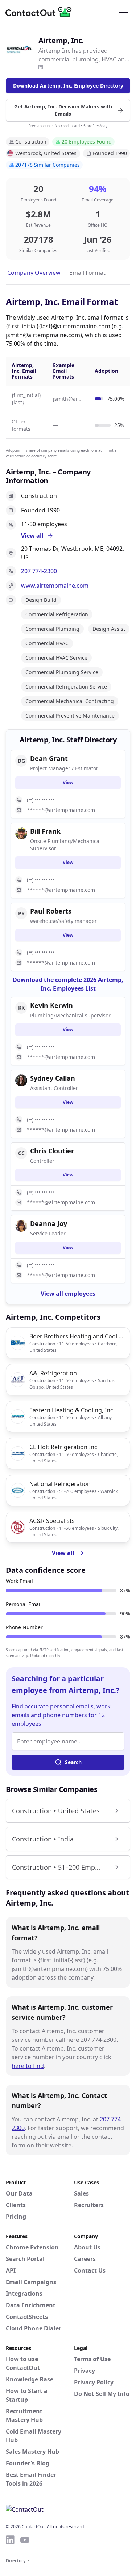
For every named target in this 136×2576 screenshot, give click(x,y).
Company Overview (34, 273)
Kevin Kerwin (51, 1005)
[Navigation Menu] (123, 12)
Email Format (87, 273)
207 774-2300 (39, 571)
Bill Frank (45, 831)
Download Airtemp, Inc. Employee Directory (68, 86)
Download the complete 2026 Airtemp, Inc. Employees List (68, 984)
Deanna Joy (49, 1223)
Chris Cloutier (52, 1151)
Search (73, 1762)
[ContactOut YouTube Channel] (25, 2540)
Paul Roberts (51, 911)
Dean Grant (49, 758)
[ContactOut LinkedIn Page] (10, 2540)
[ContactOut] (41, 12)
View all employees (68, 1294)
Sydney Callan (53, 1078)
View (68, 782)
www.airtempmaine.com (55, 586)
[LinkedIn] (41, 67)
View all (63, 1553)
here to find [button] (28, 2066)
